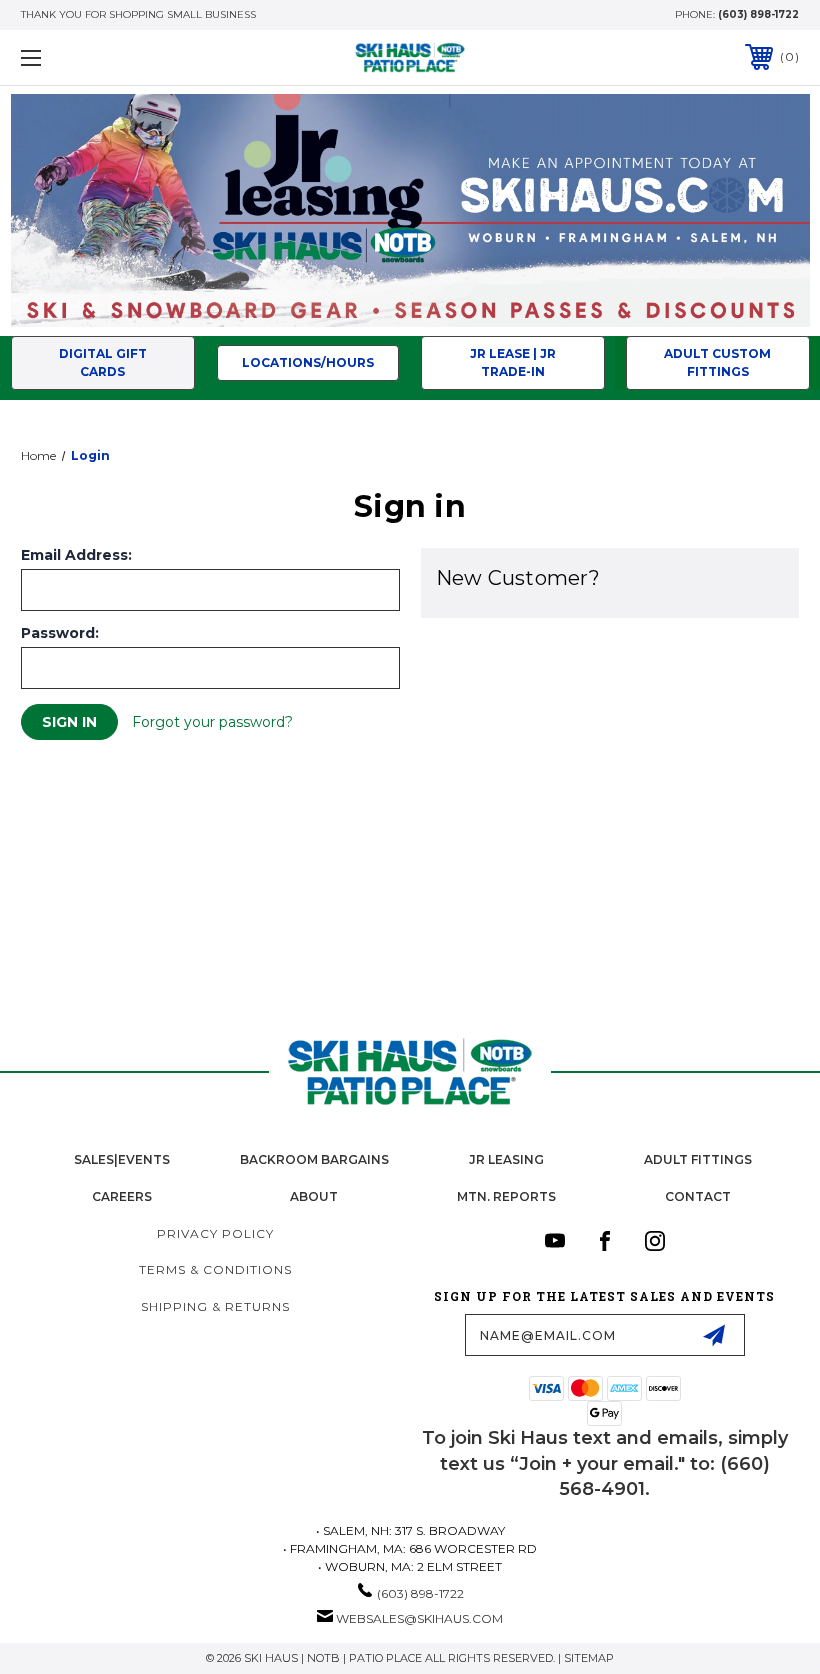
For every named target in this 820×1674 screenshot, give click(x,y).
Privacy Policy (215, 1233)
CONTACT (698, 1196)
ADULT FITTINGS (698, 1159)
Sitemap (589, 1658)
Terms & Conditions (215, 1269)
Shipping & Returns (215, 1306)
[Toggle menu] (99, 57)
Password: (60, 633)
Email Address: (76, 555)
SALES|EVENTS (122, 1159)
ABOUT (314, 1196)
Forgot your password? (212, 722)
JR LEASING (506, 1159)
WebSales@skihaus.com (419, 1618)
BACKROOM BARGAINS (314, 1159)
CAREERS (122, 1196)
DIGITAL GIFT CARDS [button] (103, 362)
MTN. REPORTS (506, 1196)
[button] (410, 211)
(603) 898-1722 (758, 14)
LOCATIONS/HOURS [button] (308, 362)
